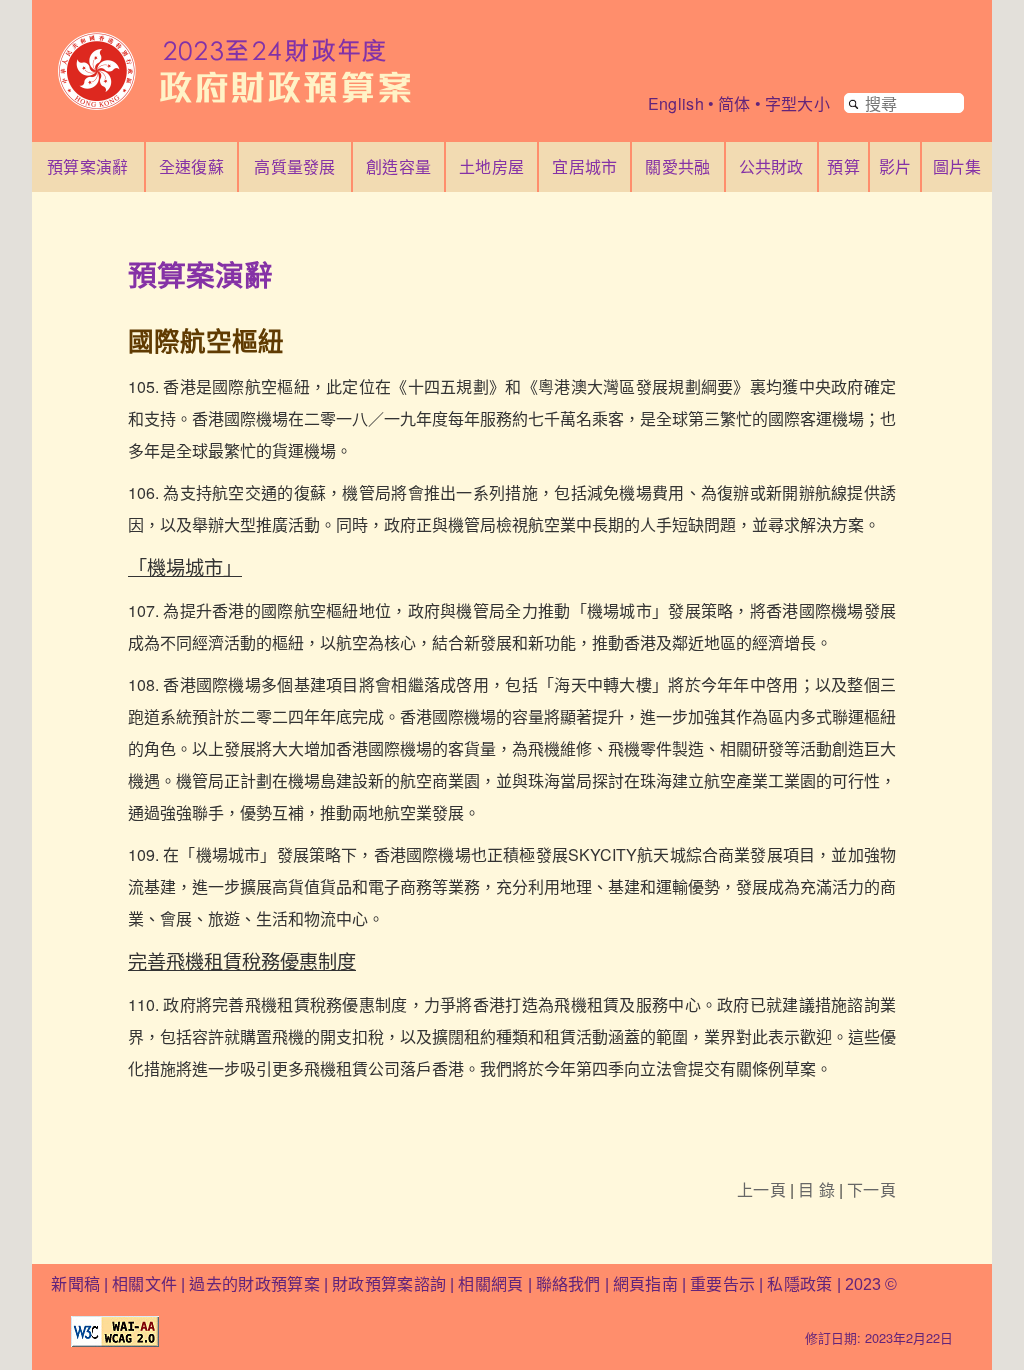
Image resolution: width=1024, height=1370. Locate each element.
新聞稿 (75, 1284)
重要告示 (722, 1284)
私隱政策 (802, 1284)
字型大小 (797, 103)
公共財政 (771, 166)
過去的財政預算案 (254, 1284)
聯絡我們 (568, 1284)
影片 (895, 166)
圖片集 (957, 166)
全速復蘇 (191, 166)
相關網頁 (490, 1284)
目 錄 (816, 1189)
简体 (734, 103)
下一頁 (871, 1189)
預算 (843, 166)
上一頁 (761, 1189)
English (676, 103)
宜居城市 (584, 166)
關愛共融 (677, 166)
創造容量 (398, 166)
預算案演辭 (88, 166)
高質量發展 (295, 166)
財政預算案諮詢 (389, 1284)
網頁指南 (645, 1284)
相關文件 (144, 1284)
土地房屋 (491, 166)
